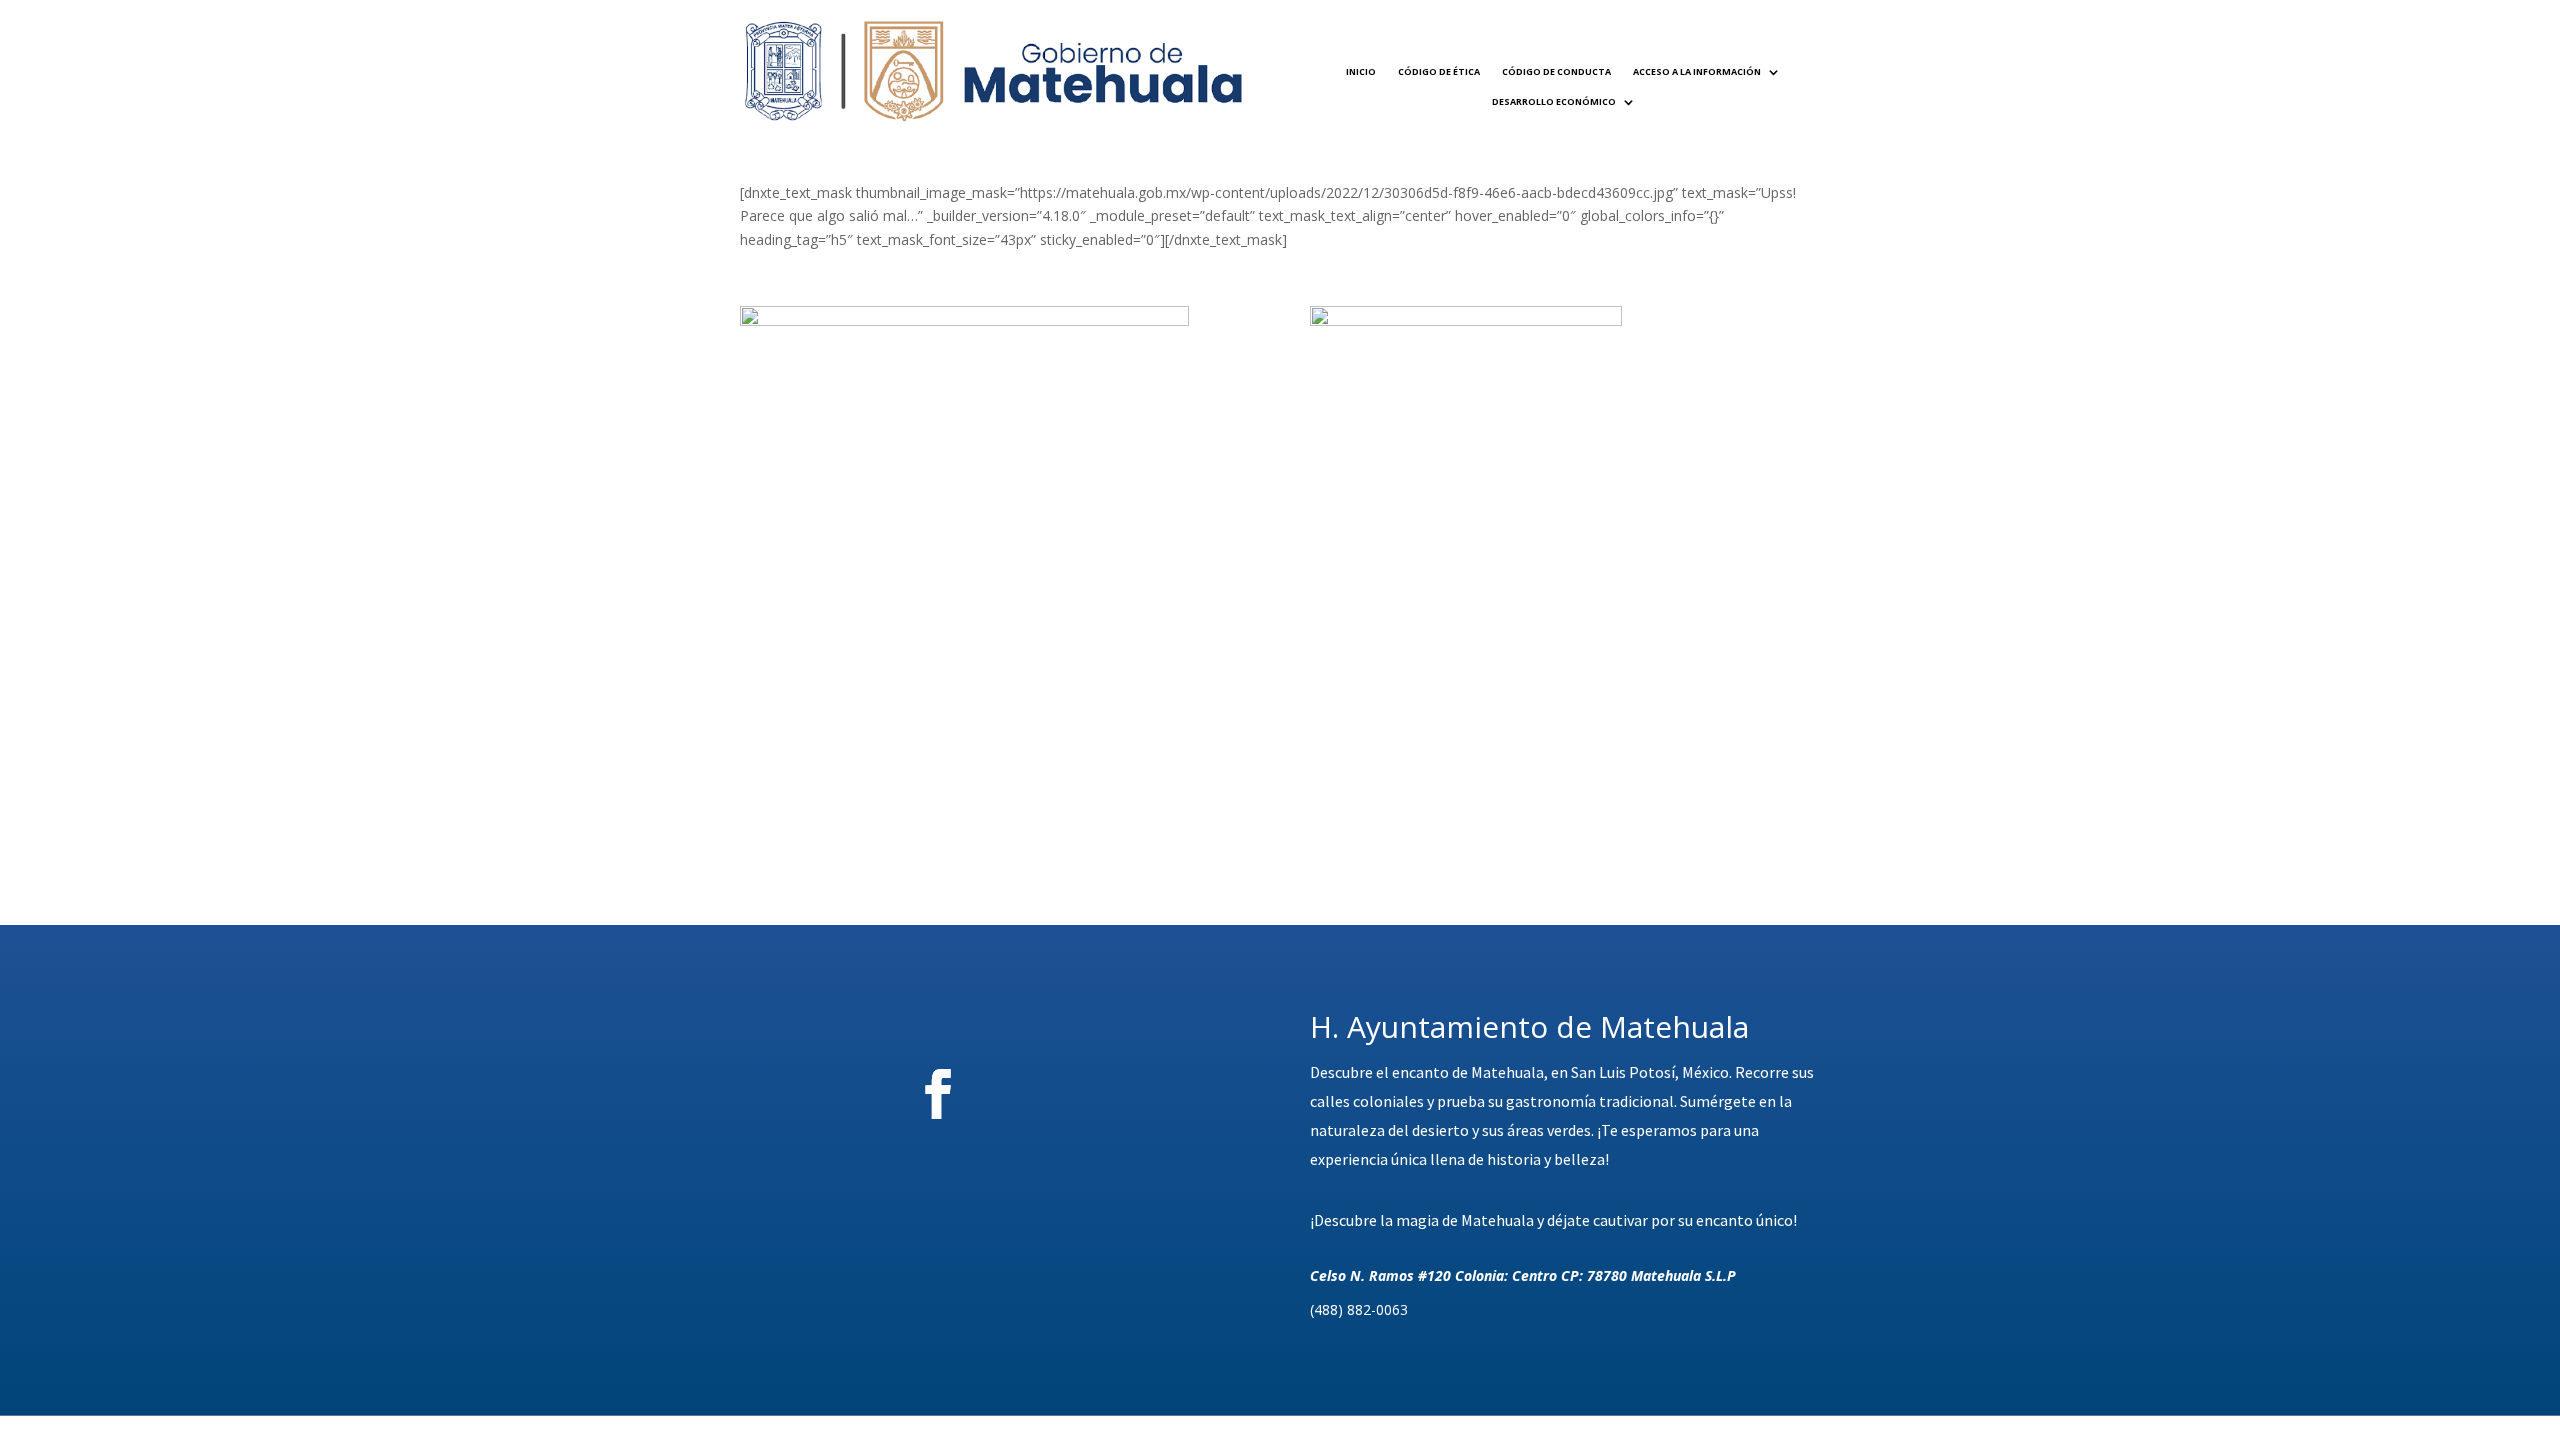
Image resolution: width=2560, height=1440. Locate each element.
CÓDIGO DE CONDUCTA (1556, 71)
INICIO (1361, 71)
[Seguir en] (1049, 1094)
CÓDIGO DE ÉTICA (1439, 71)
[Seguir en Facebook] (938, 1094)
